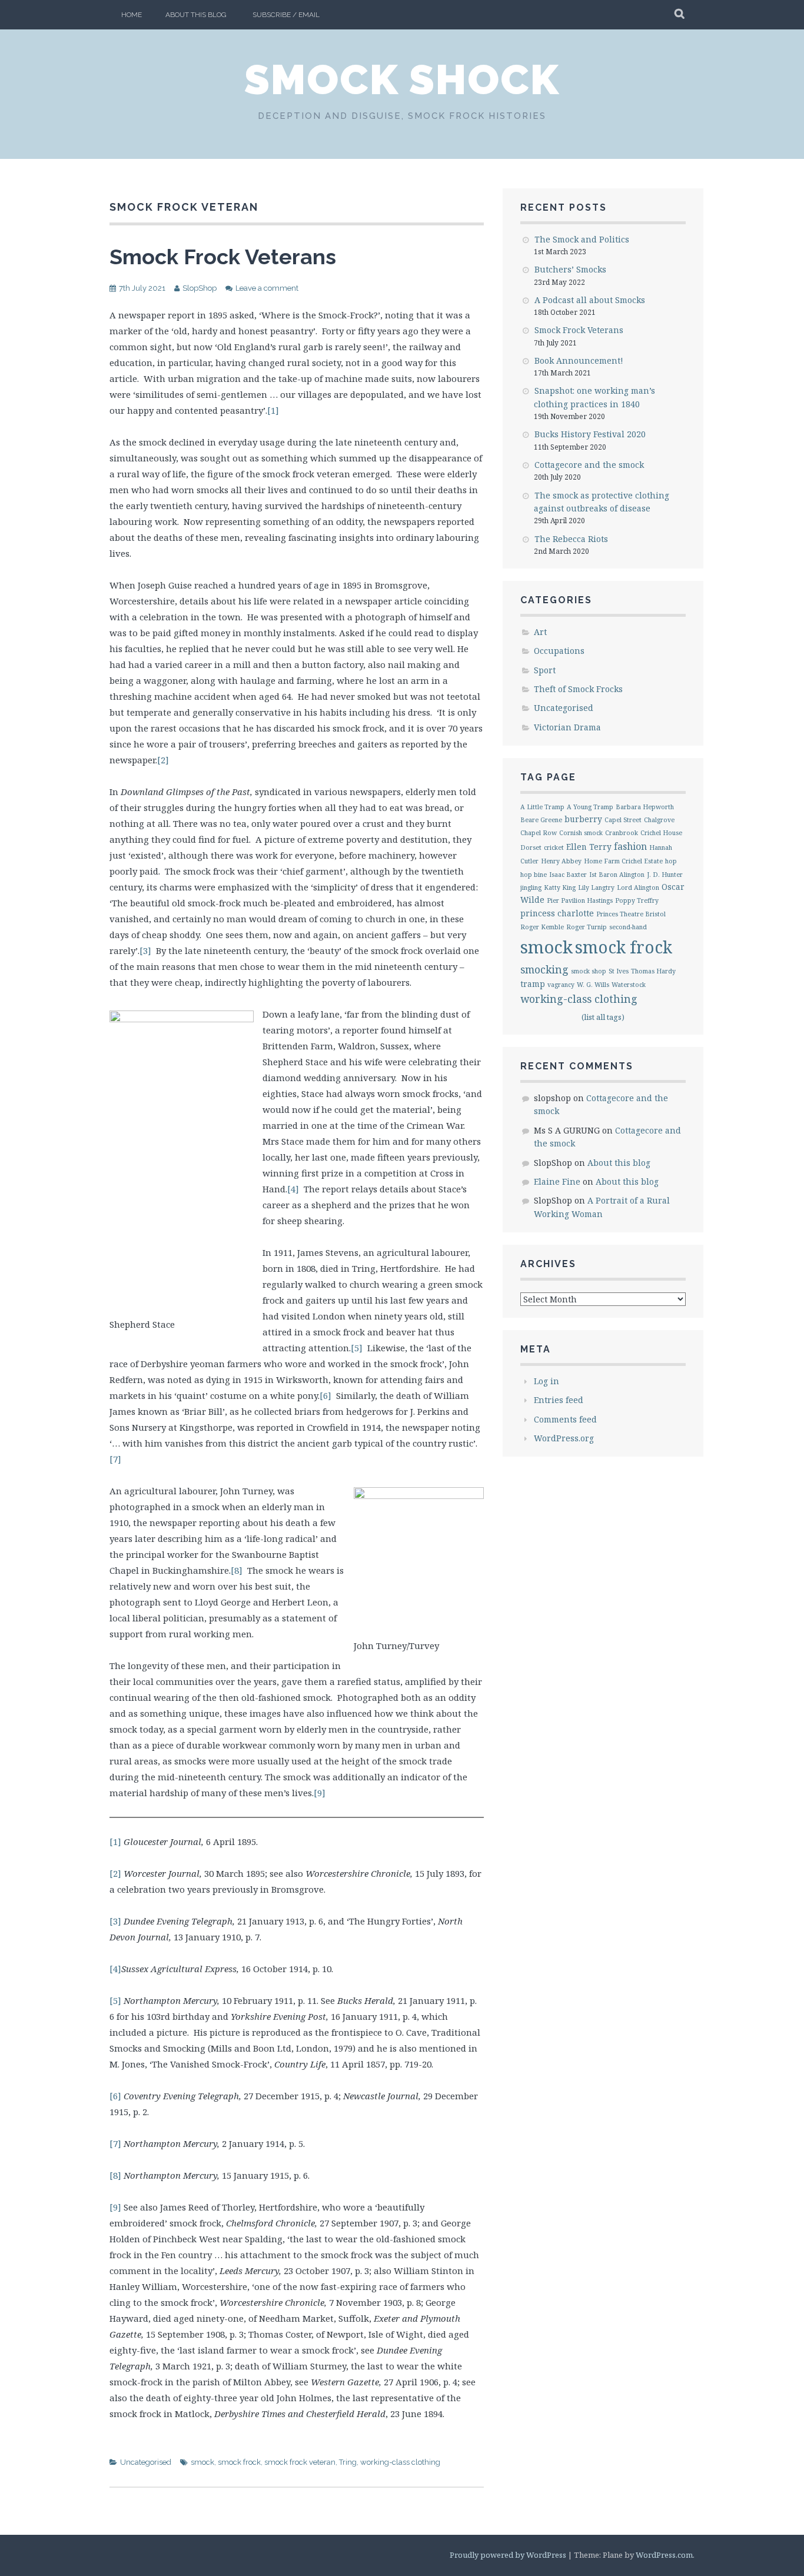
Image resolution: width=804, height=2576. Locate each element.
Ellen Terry (589, 847)
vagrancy (561, 985)
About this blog (196, 15)
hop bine (534, 875)
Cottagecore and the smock (589, 465)
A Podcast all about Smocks (590, 300)
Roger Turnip (587, 927)
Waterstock (629, 985)
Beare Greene (541, 820)
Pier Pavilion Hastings (580, 900)
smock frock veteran (300, 2462)
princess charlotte (557, 913)
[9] (320, 1793)
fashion (630, 846)
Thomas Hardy (653, 971)
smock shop (589, 971)
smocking (544, 969)
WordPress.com (664, 2555)
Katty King (560, 888)
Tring (348, 2462)
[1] (273, 410)
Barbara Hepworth (645, 807)
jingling (531, 888)
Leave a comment (267, 288)
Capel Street (623, 820)
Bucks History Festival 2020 (590, 434)
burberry (583, 819)
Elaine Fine (557, 1181)
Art (540, 632)
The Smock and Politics (582, 239)
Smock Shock (402, 79)
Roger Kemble (542, 927)
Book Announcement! (579, 360)
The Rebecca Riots (571, 539)
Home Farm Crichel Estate (623, 861)
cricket (554, 847)
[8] (237, 1570)
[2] (163, 760)
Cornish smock (581, 833)
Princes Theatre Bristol (631, 914)
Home (132, 15)
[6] (325, 1395)
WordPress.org (564, 1438)
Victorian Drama (567, 727)
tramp (533, 984)
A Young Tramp (590, 807)
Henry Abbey (561, 861)
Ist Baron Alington (617, 875)
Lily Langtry (596, 888)
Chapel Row (539, 833)
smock (202, 2462)
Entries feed (559, 1400)
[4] (293, 1189)
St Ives (619, 971)
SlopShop (200, 288)
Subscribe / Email (286, 15)
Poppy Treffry (637, 900)
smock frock (239, 2462)
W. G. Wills (593, 985)
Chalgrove (659, 820)
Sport (545, 670)
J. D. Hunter (665, 875)
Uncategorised (146, 2462)
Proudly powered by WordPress (508, 2555)
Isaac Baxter (568, 875)
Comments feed (565, 1419)
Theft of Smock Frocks (578, 689)
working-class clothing (400, 2462)
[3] (145, 950)
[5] (357, 1348)
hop (671, 861)
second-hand (628, 927)
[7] (115, 1459)
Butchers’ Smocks (570, 269)
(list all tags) (603, 1017)
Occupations (559, 651)
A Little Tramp (542, 807)
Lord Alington (638, 888)
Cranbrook (622, 833)
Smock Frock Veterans (223, 257)
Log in (546, 1381)
